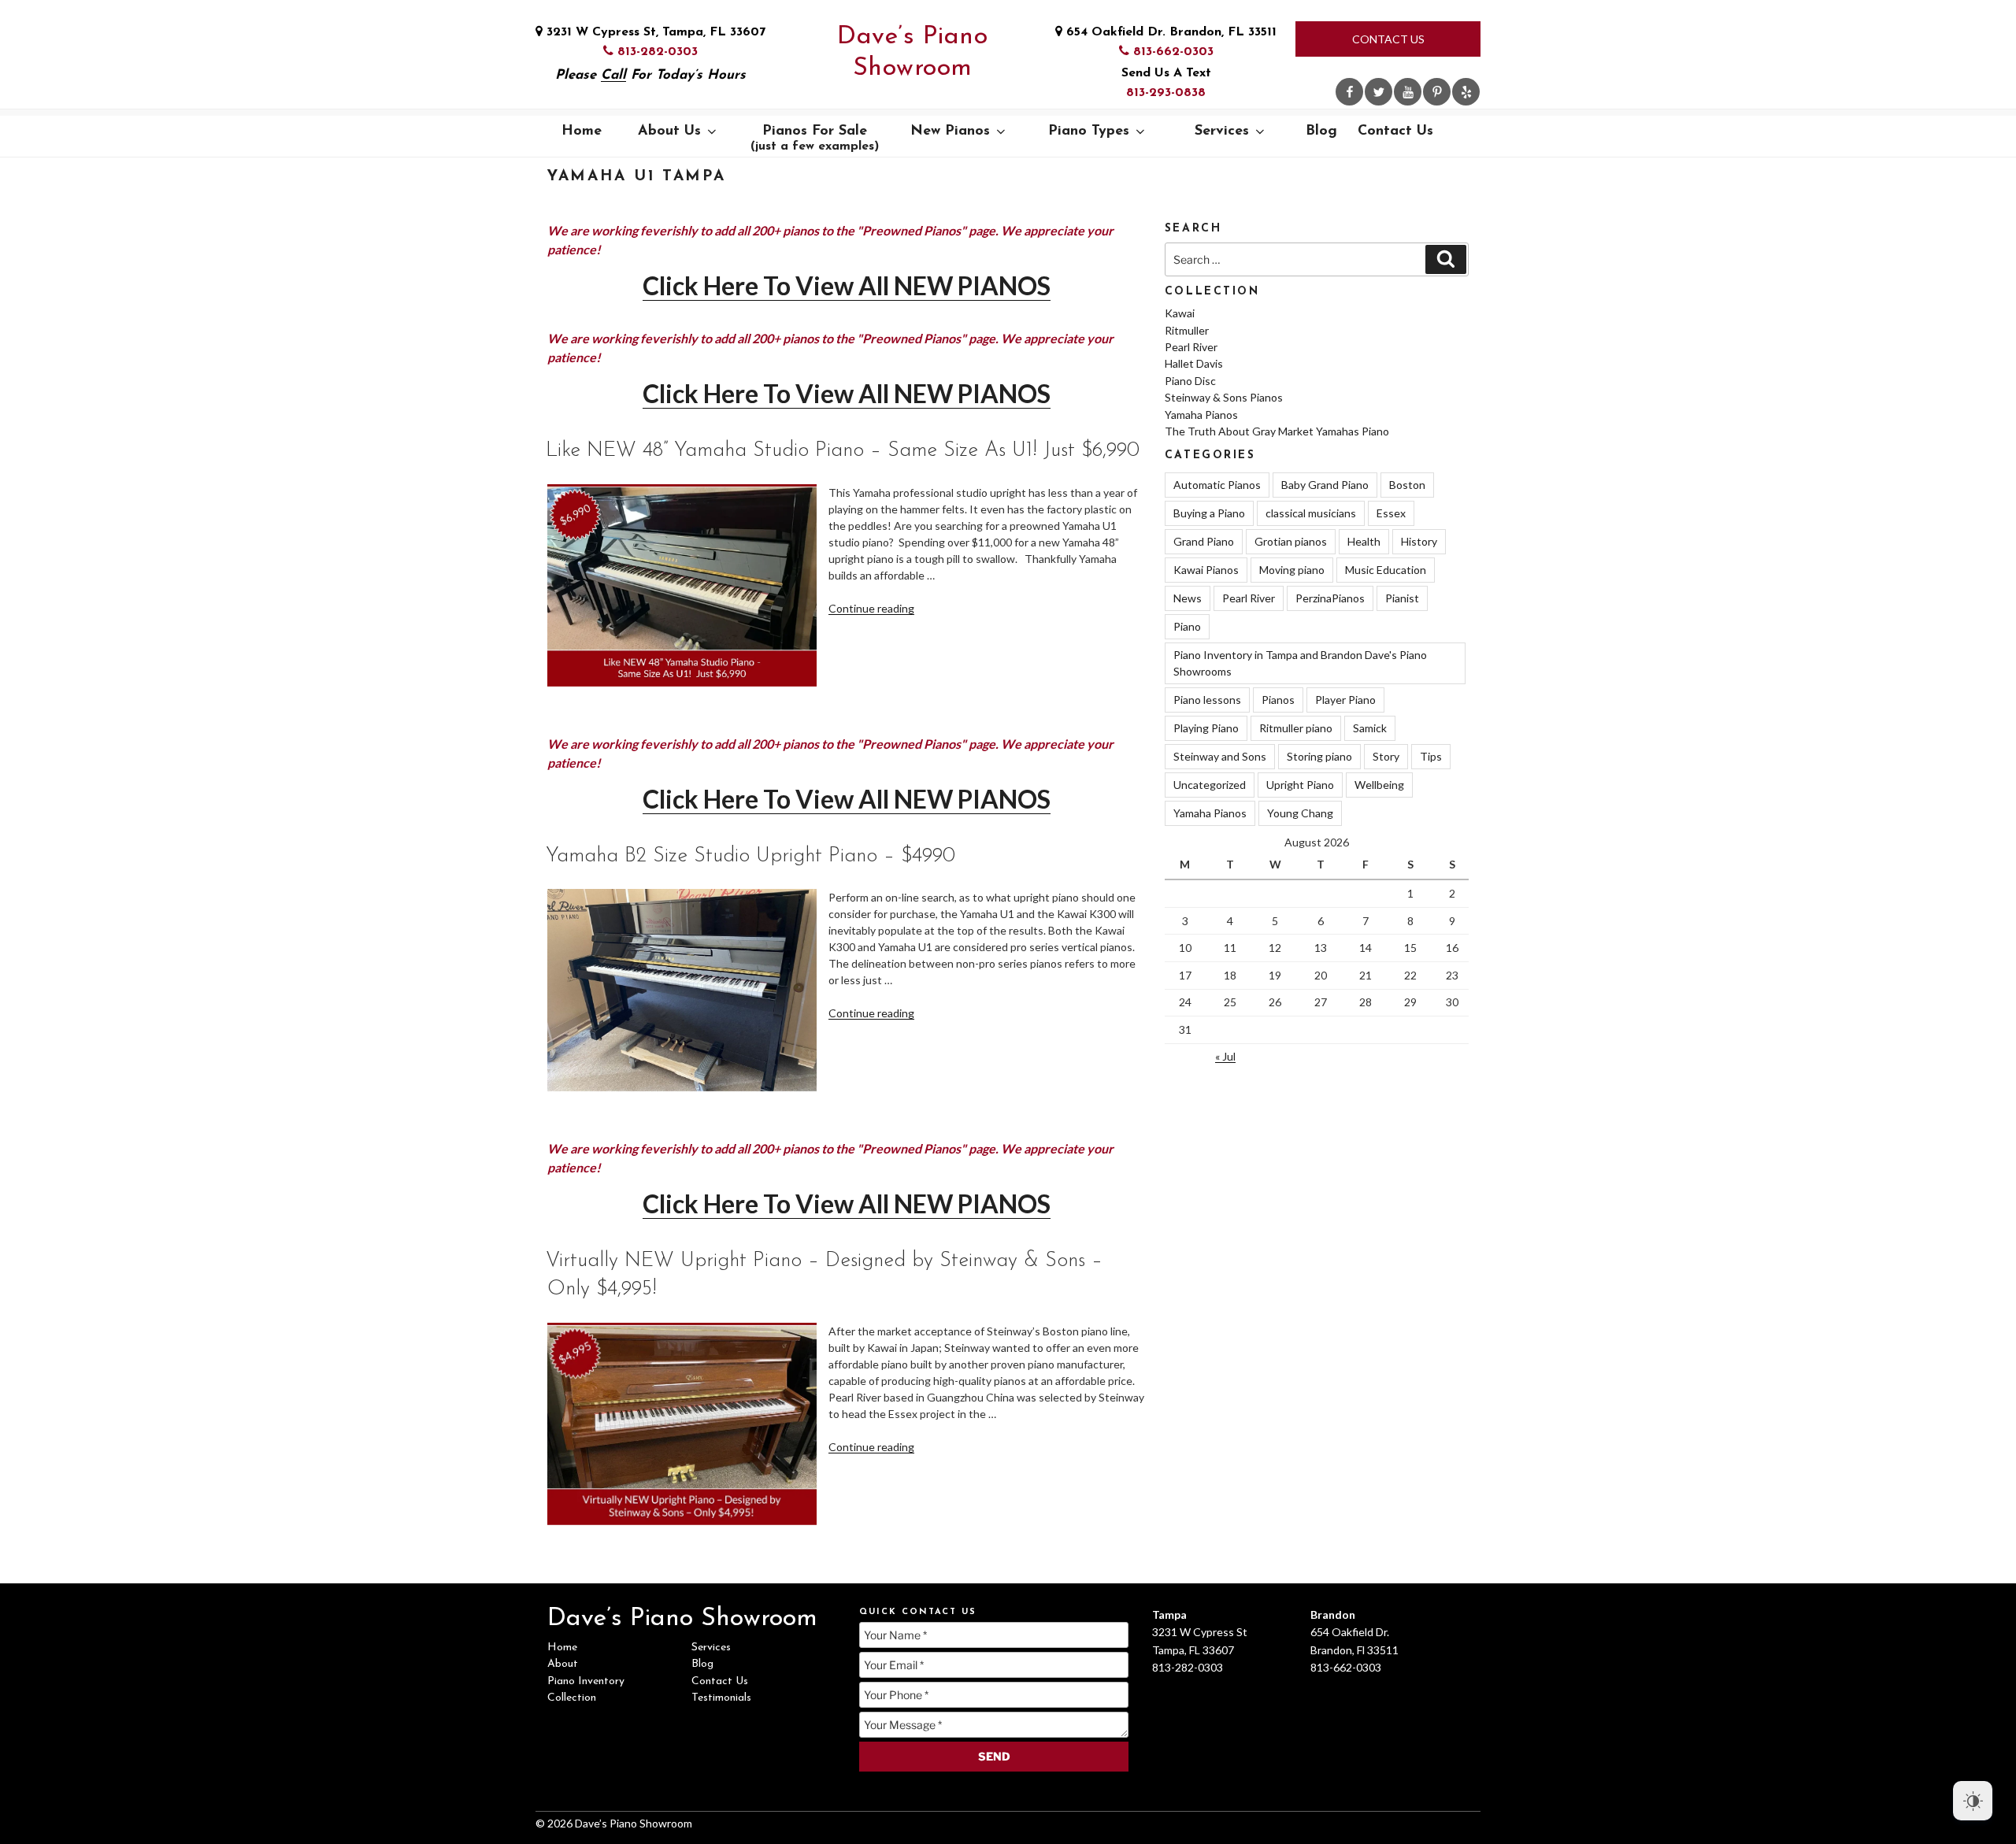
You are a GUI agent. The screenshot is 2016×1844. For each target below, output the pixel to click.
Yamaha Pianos (1201, 415)
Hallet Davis (1194, 363)
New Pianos (950, 131)
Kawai (1180, 313)
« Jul (1225, 1056)
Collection (572, 1698)
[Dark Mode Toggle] (1973, 1801)
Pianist (1402, 598)
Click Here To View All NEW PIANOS (847, 285)
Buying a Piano (1209, 513)
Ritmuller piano (1296, 728)
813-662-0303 (1171, 52)
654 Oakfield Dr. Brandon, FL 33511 (1169, 32)
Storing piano (1319, 756)
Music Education (1386, 570)
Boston (1407, 485)
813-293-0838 (1166, 93)
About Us (669, 131)
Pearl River (1191, 347)
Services (1222, 131)
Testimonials (721, 1698)
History (1419, 541)
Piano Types (1089, 131)
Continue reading (871, 608)
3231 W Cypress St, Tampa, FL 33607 (654, 32)
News (1188, 598)
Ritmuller (1187, 330)
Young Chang (1300, 813)
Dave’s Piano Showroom (912, 53)
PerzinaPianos (1330, 598)
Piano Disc (1190, 381)
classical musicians (1311, 513)
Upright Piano (1300, 785)
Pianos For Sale (815, 139)
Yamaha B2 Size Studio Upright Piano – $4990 (750, 856)
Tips (1431, 756)
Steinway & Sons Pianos (1224, 397)
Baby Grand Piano (1325, 485)
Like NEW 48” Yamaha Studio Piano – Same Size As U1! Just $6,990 (843, 451)
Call (613, 75)
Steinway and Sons (1220, 756)
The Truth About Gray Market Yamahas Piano (1277, 431)
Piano (1187, 626)
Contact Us (1388, 39)
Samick (1370, 728)
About (563, 1664)
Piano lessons (1207, 700)
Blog (1321, 131)
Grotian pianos (1291, 541)
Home (582, 131)
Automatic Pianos (1217, 485)
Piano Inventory (586, 1681)
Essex (1391, 513)
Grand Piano (1204, 541)
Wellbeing (1379, 785)
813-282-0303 (656, 52)
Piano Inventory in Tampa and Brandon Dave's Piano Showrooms (1300, 663)
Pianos (1278, 700)
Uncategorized (1210, 785)
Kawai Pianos (1206, 570)
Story (1386, 756)
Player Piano (1345, 700)
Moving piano (1292, 570)
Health (1364, 541)
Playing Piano (1206, 728)
